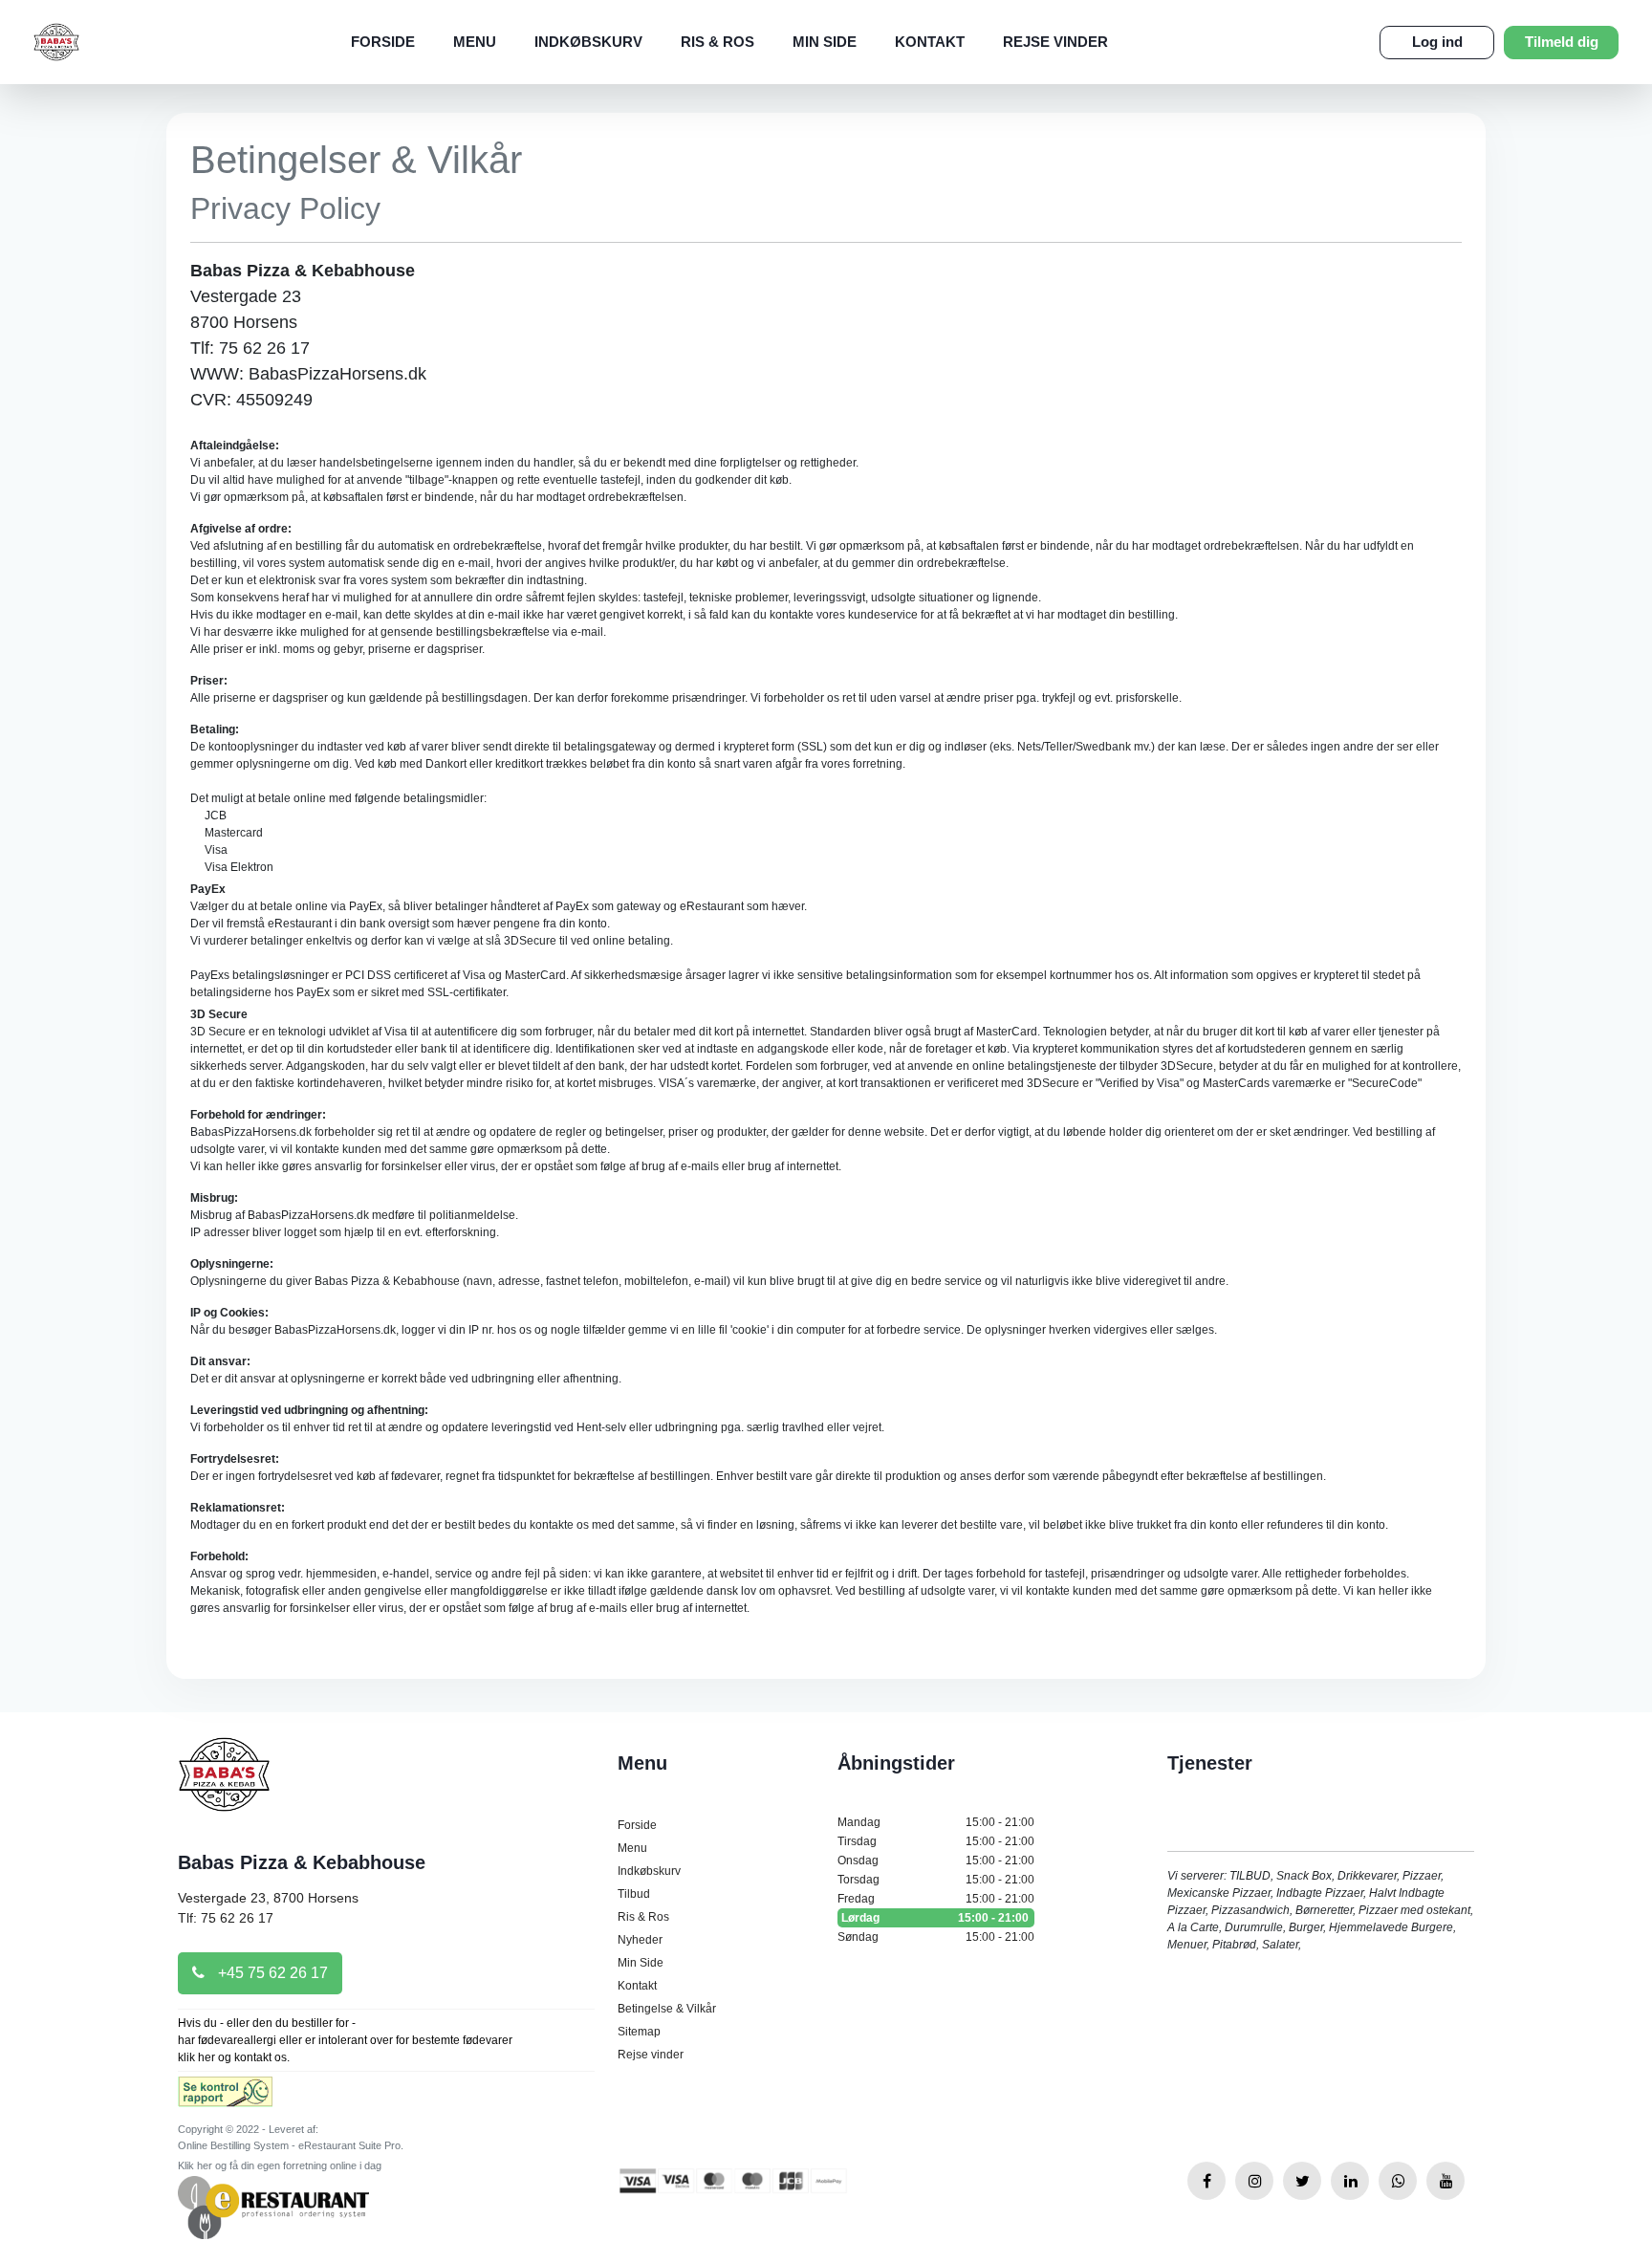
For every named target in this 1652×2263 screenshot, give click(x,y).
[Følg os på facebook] (1206, 2181)
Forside (383, 42)
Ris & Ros (717, 42)
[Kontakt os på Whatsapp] (1398, 2181)
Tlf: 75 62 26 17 (226, 1918)
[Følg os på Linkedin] (1350, 2181)
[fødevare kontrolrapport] (225, 2098)
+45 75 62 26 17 (271, 1973)
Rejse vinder (1055, 42)
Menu (475, 42)
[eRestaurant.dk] (273, 2207)
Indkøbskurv (588, 42)
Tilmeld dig (1562, 42)
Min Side (825, 42)
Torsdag (936, 1880)
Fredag (936, 1899)
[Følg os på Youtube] (1445, 2181)
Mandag (936, 1822)
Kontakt (930, 42)
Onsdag (936, 1860)
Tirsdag (936, 1841)
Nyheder (640, 1940)
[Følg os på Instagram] (1254, 2181)
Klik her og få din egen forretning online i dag (280, 2165)
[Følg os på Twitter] (1302, 2181)
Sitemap (639, 2032)
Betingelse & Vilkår (667, 2009)
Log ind (1437, 42)
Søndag (936, 1937)
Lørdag (935, 1918)
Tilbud (634, 1894)
